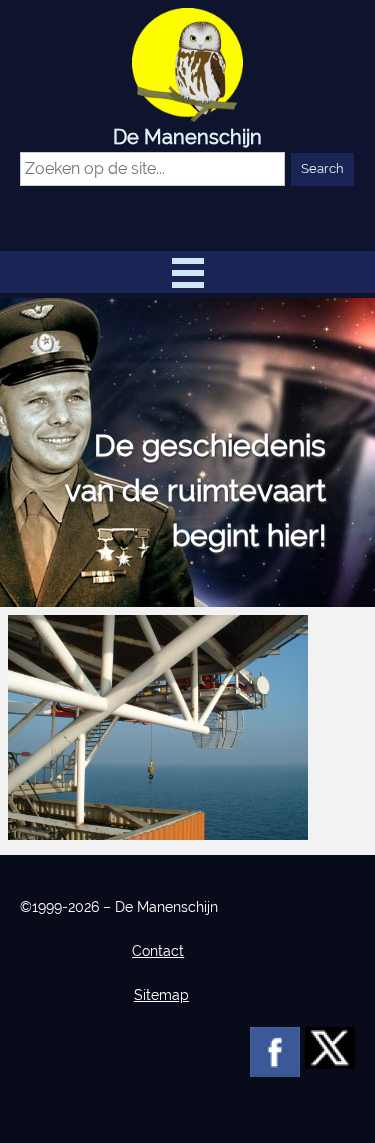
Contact (158, 951)
